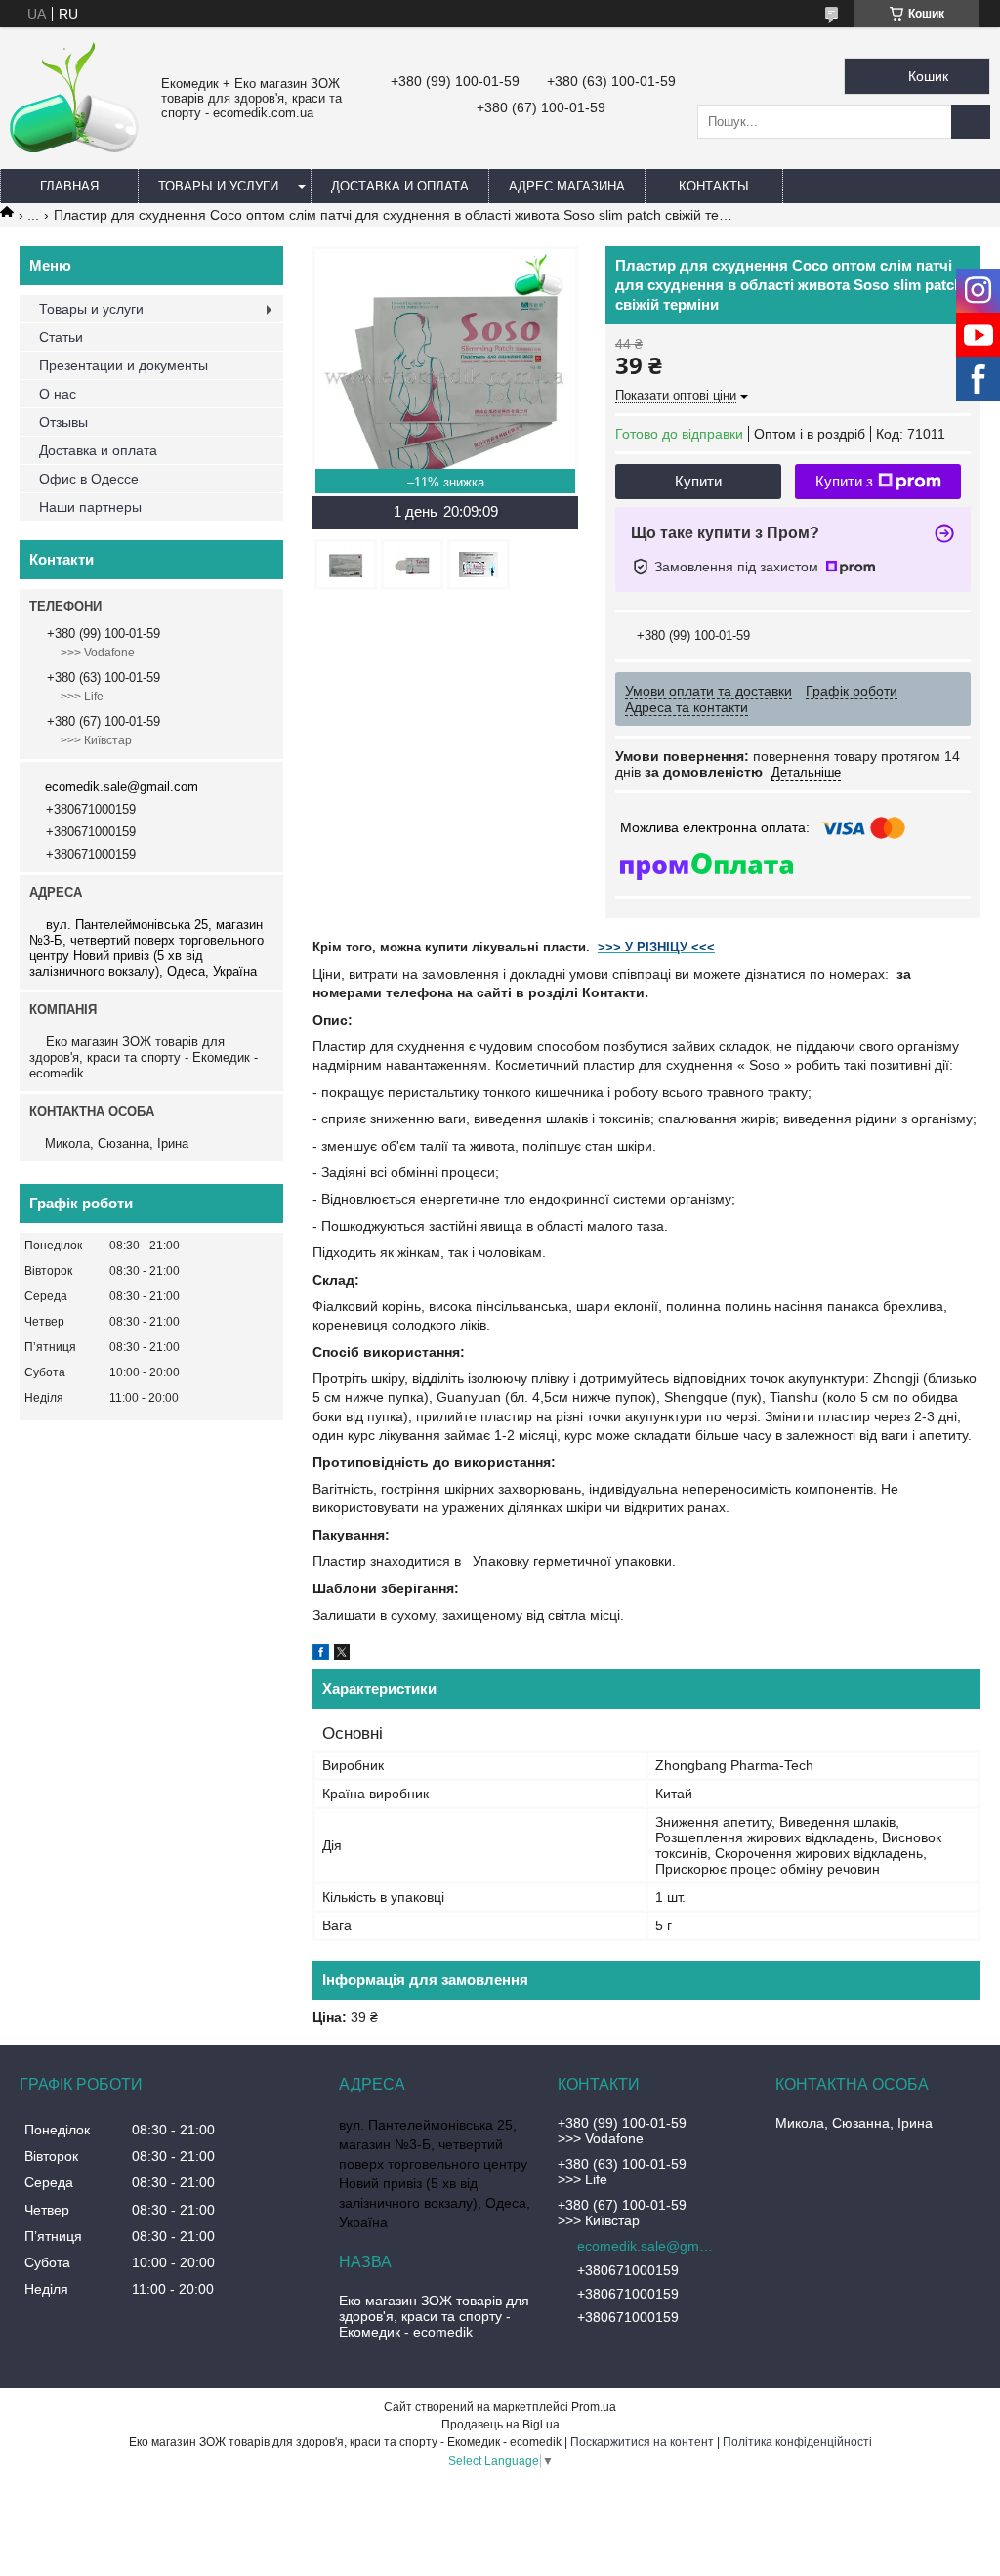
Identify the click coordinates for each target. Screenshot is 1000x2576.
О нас (58, 394)
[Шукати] (971, 122)
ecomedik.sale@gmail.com (122, 787)
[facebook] (321, 1655)
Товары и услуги (218, 186)
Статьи (61, 337)
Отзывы (63, 422)
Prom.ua (594, 2407)
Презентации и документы (124, 365)
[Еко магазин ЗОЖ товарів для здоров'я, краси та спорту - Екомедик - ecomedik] (75, 148)
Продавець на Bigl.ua (500, 2425)
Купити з (844, 481)
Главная (69, 186)
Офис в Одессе (89, 479)
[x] (342, 1655)
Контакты (714, 186)
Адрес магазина (567, 186)
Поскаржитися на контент (642, 2442)
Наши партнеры (90, 507)
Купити (698, 481)
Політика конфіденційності (797, 2442)
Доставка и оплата (400, 186)
